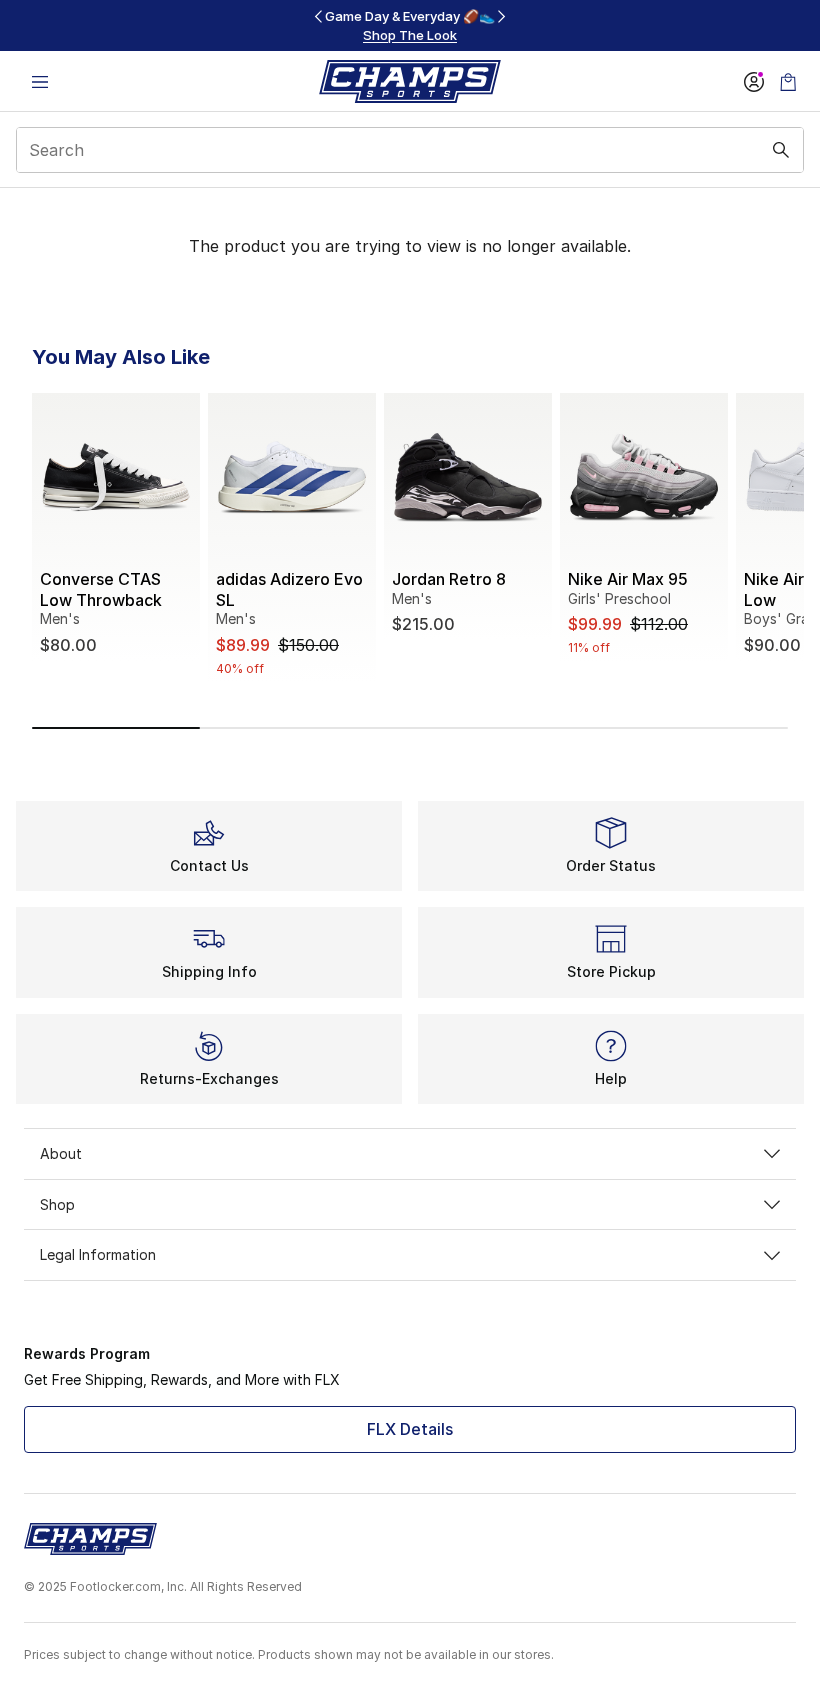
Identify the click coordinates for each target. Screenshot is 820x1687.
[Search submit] (781, 150)
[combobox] (410, 150)
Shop (57, 1204)
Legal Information (98, 1254)
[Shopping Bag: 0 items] (788, 81)
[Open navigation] (40, 81)
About (61, 1153)
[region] (410, 25)
